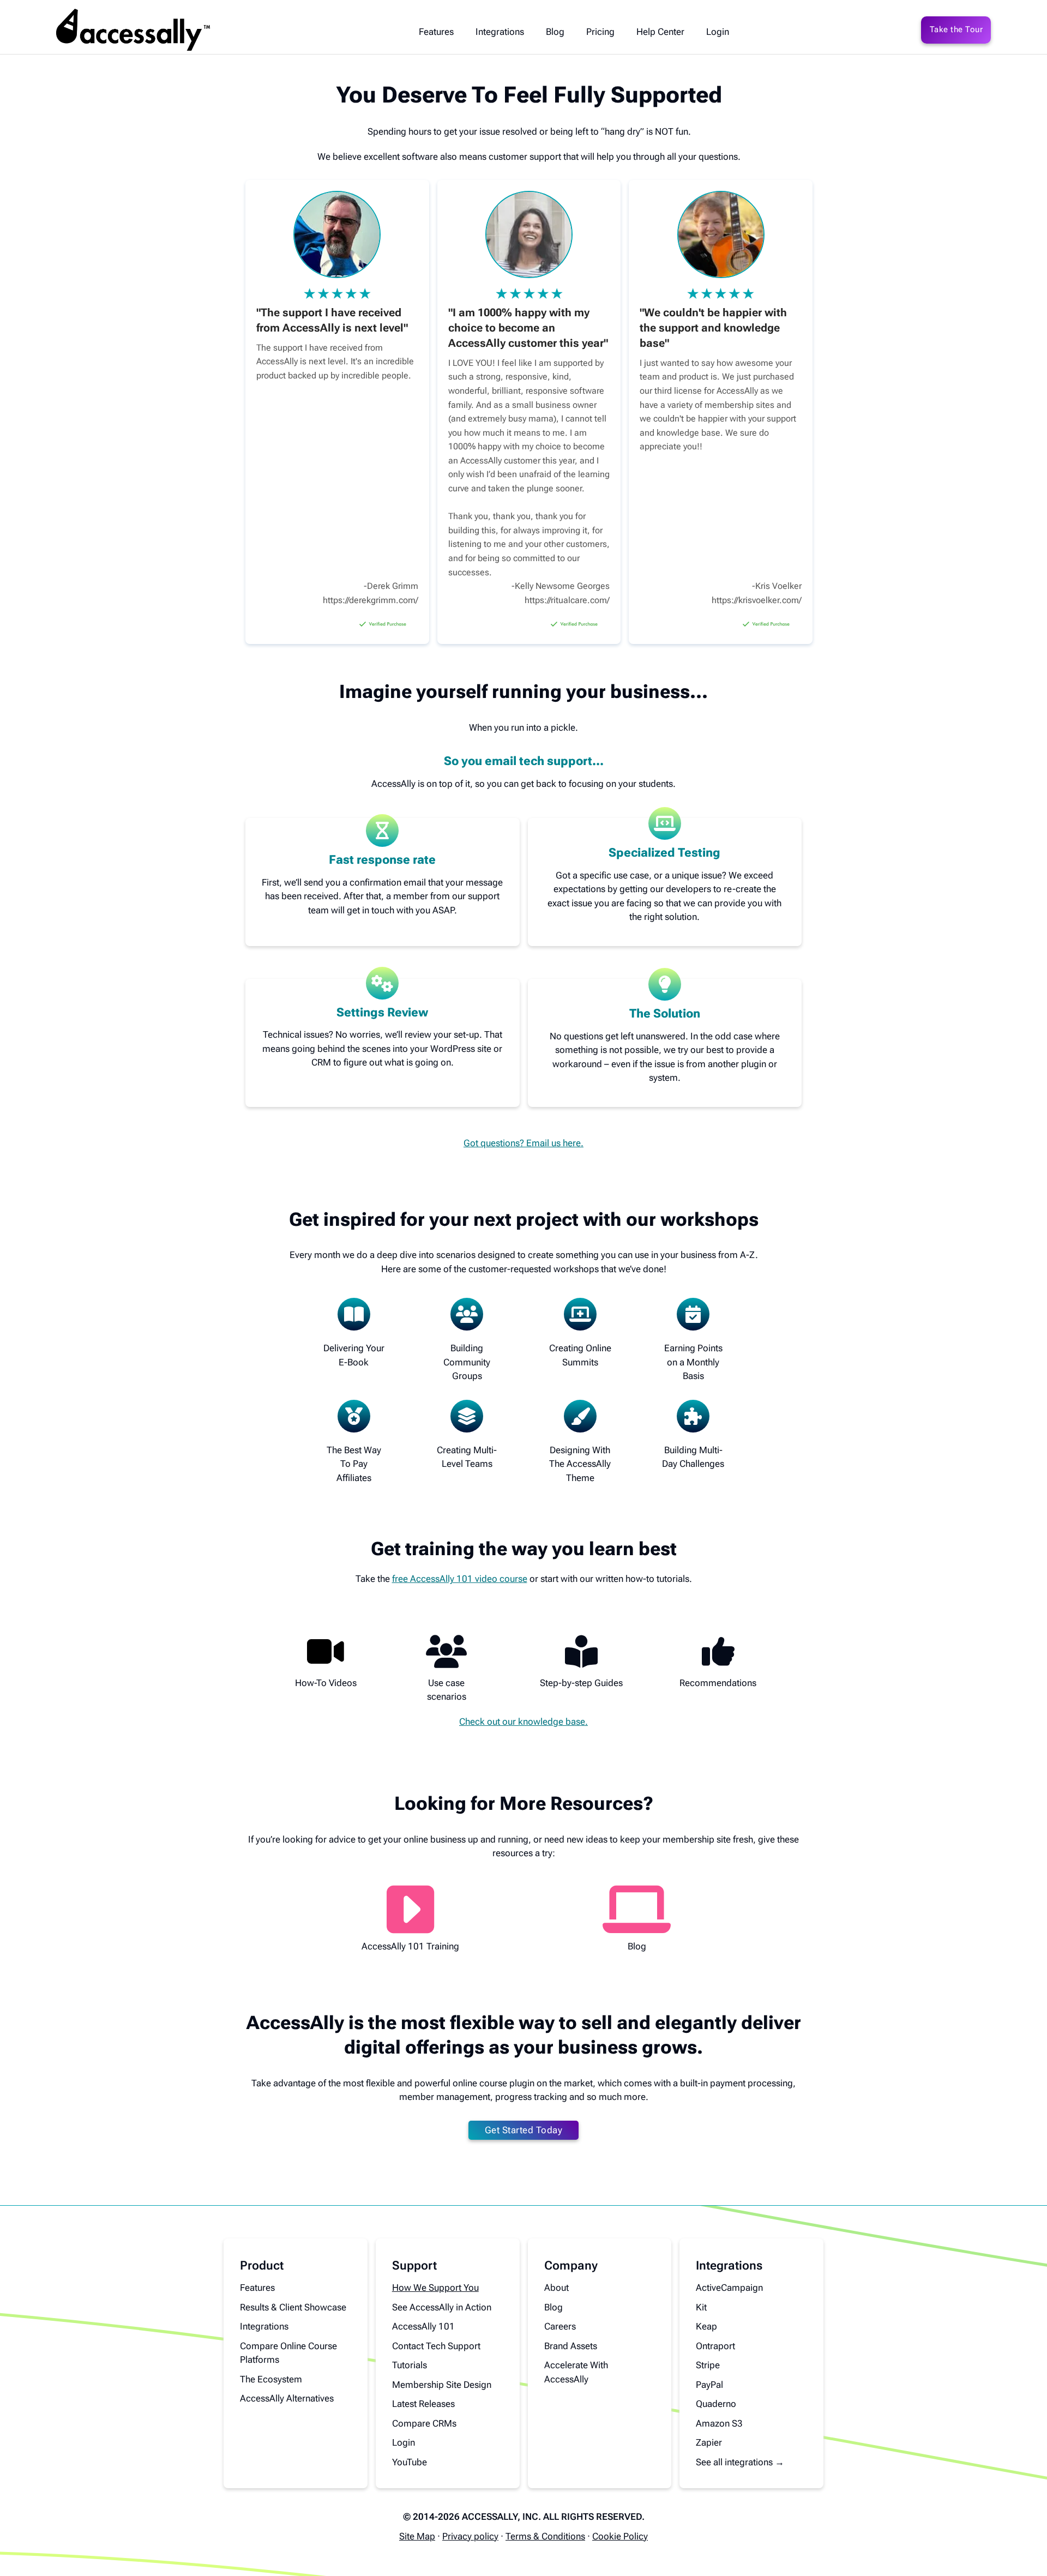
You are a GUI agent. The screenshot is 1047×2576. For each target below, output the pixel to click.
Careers (560, 2326)
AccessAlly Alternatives (287, 2398)
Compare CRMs (424, 2423)
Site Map (417, 2536)
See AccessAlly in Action (442, 2307)
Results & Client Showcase (293, 2307)
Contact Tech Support (436, 2346)
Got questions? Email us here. (523, 1143)
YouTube (410, 2462)
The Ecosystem (271, 2379)
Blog (555, 32)
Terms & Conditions (545, 2536)
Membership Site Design (442, 2385)
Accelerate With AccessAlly (576, 2372)
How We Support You (435, 2288)
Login (718, 32)
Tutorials (410, 2365)
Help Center (660, 32)
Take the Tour (956, 29)
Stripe (708, 2365)
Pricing (600, 32)
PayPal (709, 2385)
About (556, 2288)
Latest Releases (423, 2404)
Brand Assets (571, 2346)
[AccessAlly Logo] (133, 30)
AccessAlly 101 (423, 2326)
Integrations (500, 32)
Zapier (709, 2442)
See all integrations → (740, 2462)
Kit (701, 2307)
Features (436, 32)
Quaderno (716, 2404)
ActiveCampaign (729, 2288)
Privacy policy (470, 2536)
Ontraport (715, 2346)
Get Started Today (524, 2130)
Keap (706, 2326)
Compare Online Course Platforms (288, 2353)
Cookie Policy (620, 2536)
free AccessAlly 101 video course (460, 1579)
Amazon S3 (719, 2423)
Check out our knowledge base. (523, 1722)
